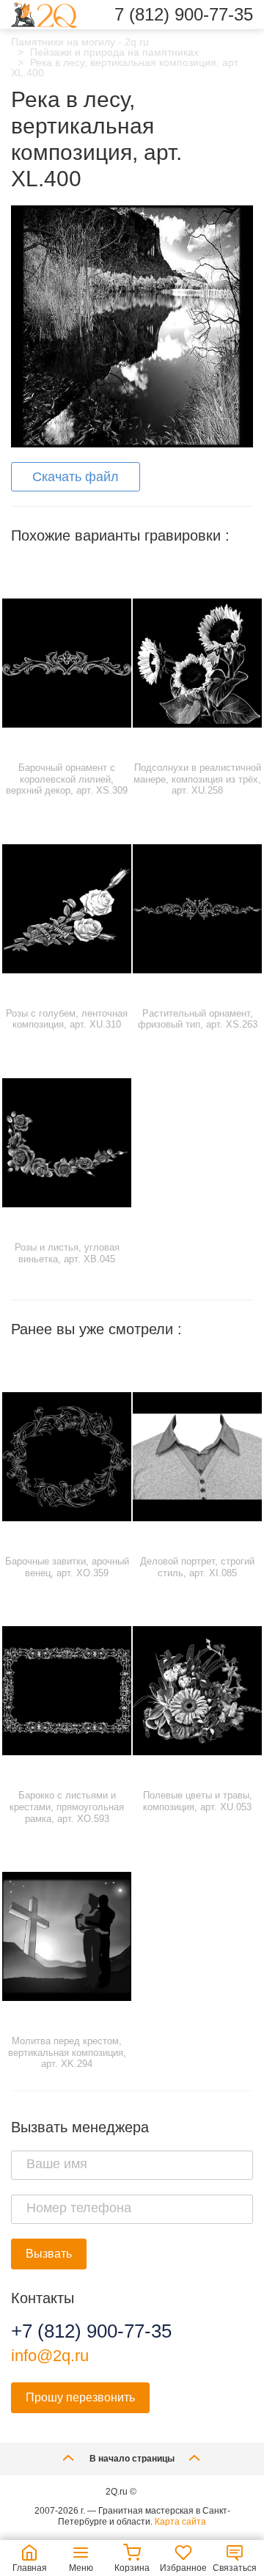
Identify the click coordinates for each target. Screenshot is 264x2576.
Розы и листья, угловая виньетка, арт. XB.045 (67, 1253)
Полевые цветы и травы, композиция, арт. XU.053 (198, 1801)
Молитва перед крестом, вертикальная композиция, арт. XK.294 (67, 2052)
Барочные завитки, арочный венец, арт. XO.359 (67, 1567)
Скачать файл (76, 477)
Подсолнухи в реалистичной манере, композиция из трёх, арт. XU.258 (197, 779)
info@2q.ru (50, 2356)
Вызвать (49, 2254)
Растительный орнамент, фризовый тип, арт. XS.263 (198, 1019)
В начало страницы (132, 2459)
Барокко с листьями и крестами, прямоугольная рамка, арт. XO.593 (67, 1807)
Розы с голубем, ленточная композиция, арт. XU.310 (67, 1019)
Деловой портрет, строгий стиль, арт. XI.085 (197, 1567)
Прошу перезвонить (80, 2397)
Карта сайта (180, 2522)
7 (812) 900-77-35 (184, 15)
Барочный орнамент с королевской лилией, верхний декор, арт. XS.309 (67, 779)
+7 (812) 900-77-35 (91, 2331)
